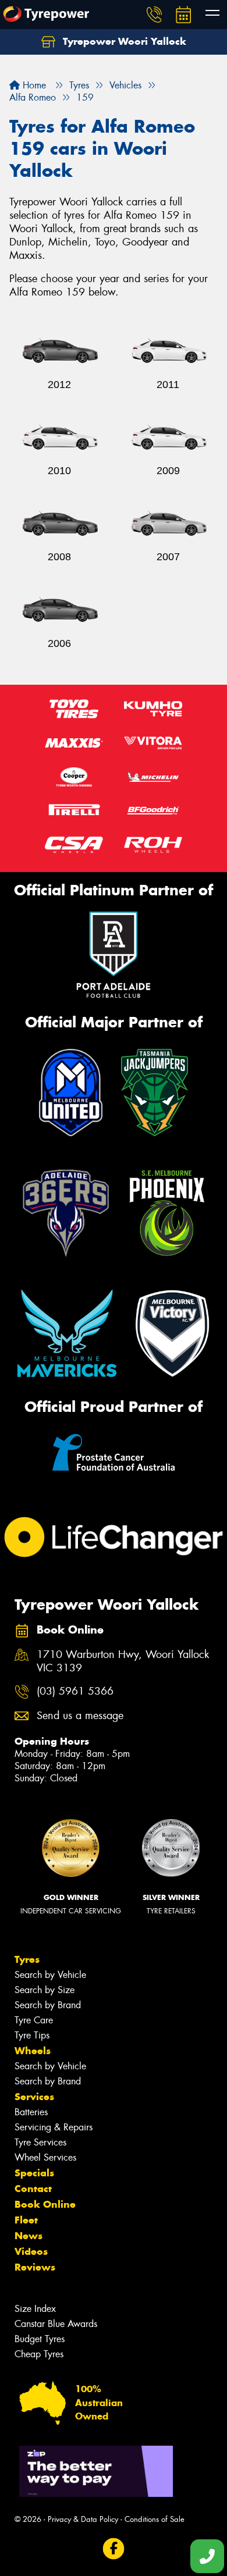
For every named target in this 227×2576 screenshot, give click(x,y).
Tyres (27, 1959)
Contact (33, 2189)
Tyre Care (34, 2020)
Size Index (35, 2309)
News (29, 2236)
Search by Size (45, 1990)
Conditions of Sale (155, 2519)
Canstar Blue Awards (56, 2324)
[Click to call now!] (154, 15)
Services (34, 2097)
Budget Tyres (40, 2339)
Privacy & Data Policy (83, 2519)
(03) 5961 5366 (75, 1691)
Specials (34, 2173)
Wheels (33, 2051)
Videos (31, 2251)
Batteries (31, 2112)
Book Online (45, 2204)
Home (33, 85)
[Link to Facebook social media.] (114, 2548)
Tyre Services (40, 2142)
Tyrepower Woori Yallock (123, 41)
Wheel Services (45, 2157)
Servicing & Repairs (54, 2127)
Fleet (26, 2220)
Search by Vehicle (50, 1975)
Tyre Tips (32, 2035)
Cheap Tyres (39, 2354)
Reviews (35, 2267)
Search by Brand (48, 2005)
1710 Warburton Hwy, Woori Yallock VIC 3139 (123, 1661)
